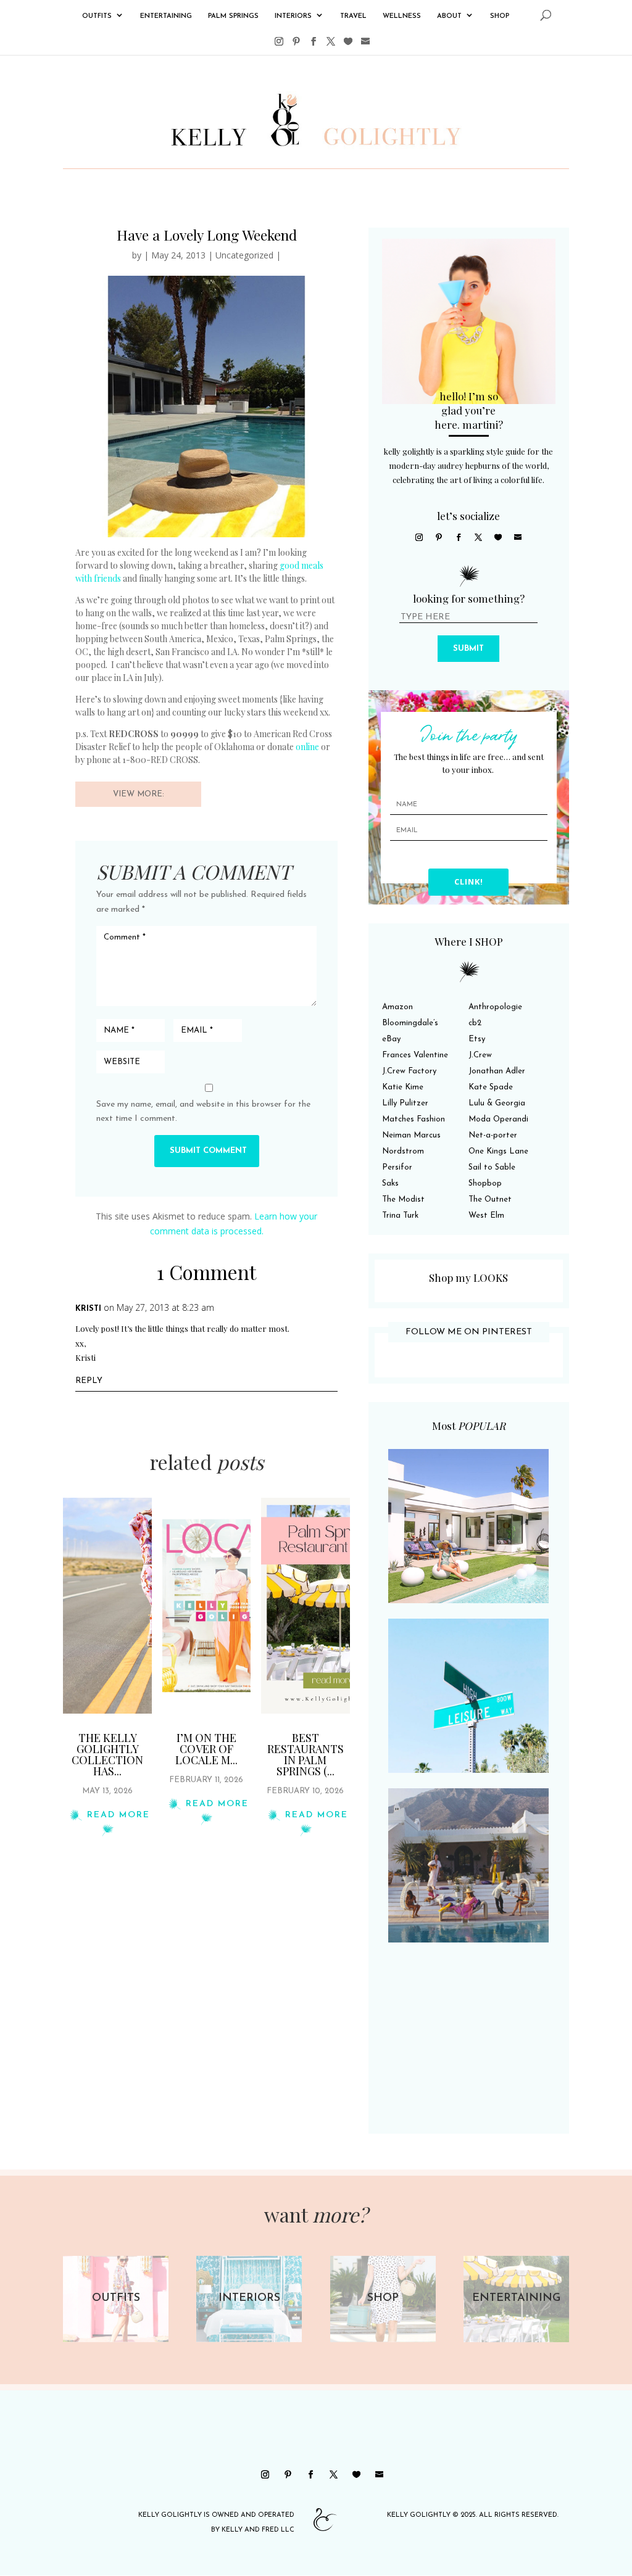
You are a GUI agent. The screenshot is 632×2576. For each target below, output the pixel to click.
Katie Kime (403, 1087)
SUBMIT (468, 649)
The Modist (403, 1199)
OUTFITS (97, 16)
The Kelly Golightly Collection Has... (107, 1754)
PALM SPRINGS (233, 16)
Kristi (88, 1309)
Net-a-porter (493, 1135)
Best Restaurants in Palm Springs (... (306, 1754)
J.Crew (480, 1055)
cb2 (475, 1023)
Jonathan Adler (497, 1071)
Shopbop (485, 1183)
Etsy (477, 1039)
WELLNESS (402, 16)
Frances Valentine (415, 1055)
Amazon (397, 1007)
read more (118, 1815)
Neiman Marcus (411, 1135)
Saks (390, 1183)
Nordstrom (403, 1151)
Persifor (397, 1167)
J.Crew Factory (409, 1071)
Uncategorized (244, 255)
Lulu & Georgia (497, 1103)
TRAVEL (353, 16)
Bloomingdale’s (410, 1023)
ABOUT (449, 16)
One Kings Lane (498, 1151)
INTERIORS (293, 16)
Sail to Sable (492, 1167)
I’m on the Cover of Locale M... (206, 1749)
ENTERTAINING (166, 16)
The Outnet (490, 1199)
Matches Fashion (414, 1119)
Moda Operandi (498, 1119)
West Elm (486, 1216)
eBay (391, 1039)
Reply (89, 1381)
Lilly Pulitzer (405, 1103)
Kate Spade (491, 1087)
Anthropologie (495, 1007)
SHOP (500, 16)
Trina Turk (400, 1216)
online (307, 747)
